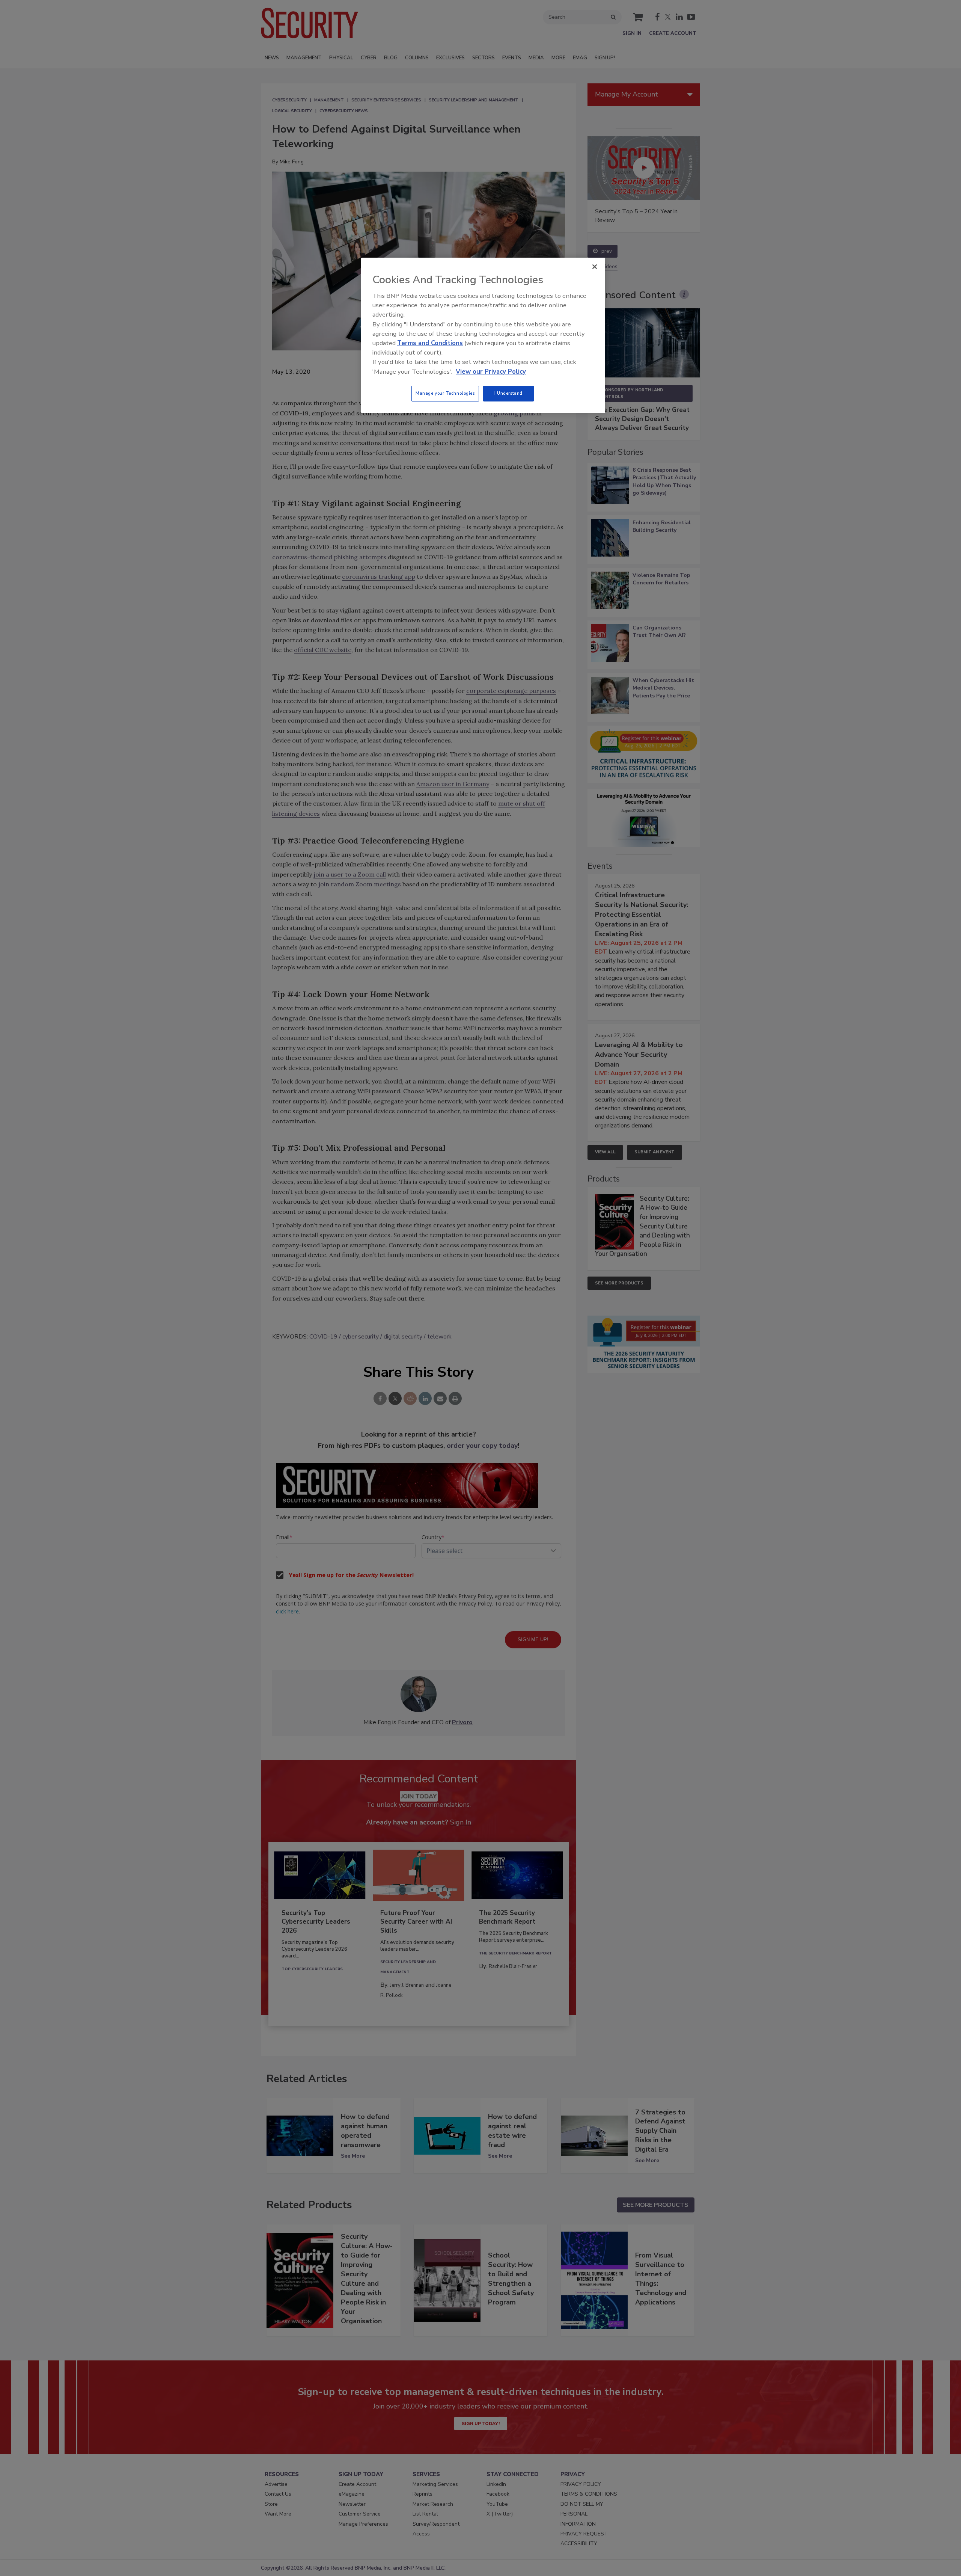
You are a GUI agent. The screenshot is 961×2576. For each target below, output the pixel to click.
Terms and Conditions (430, 343)
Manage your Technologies (445, 393)
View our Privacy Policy (491, 372)
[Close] (595, 267)
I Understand (508, 393)
